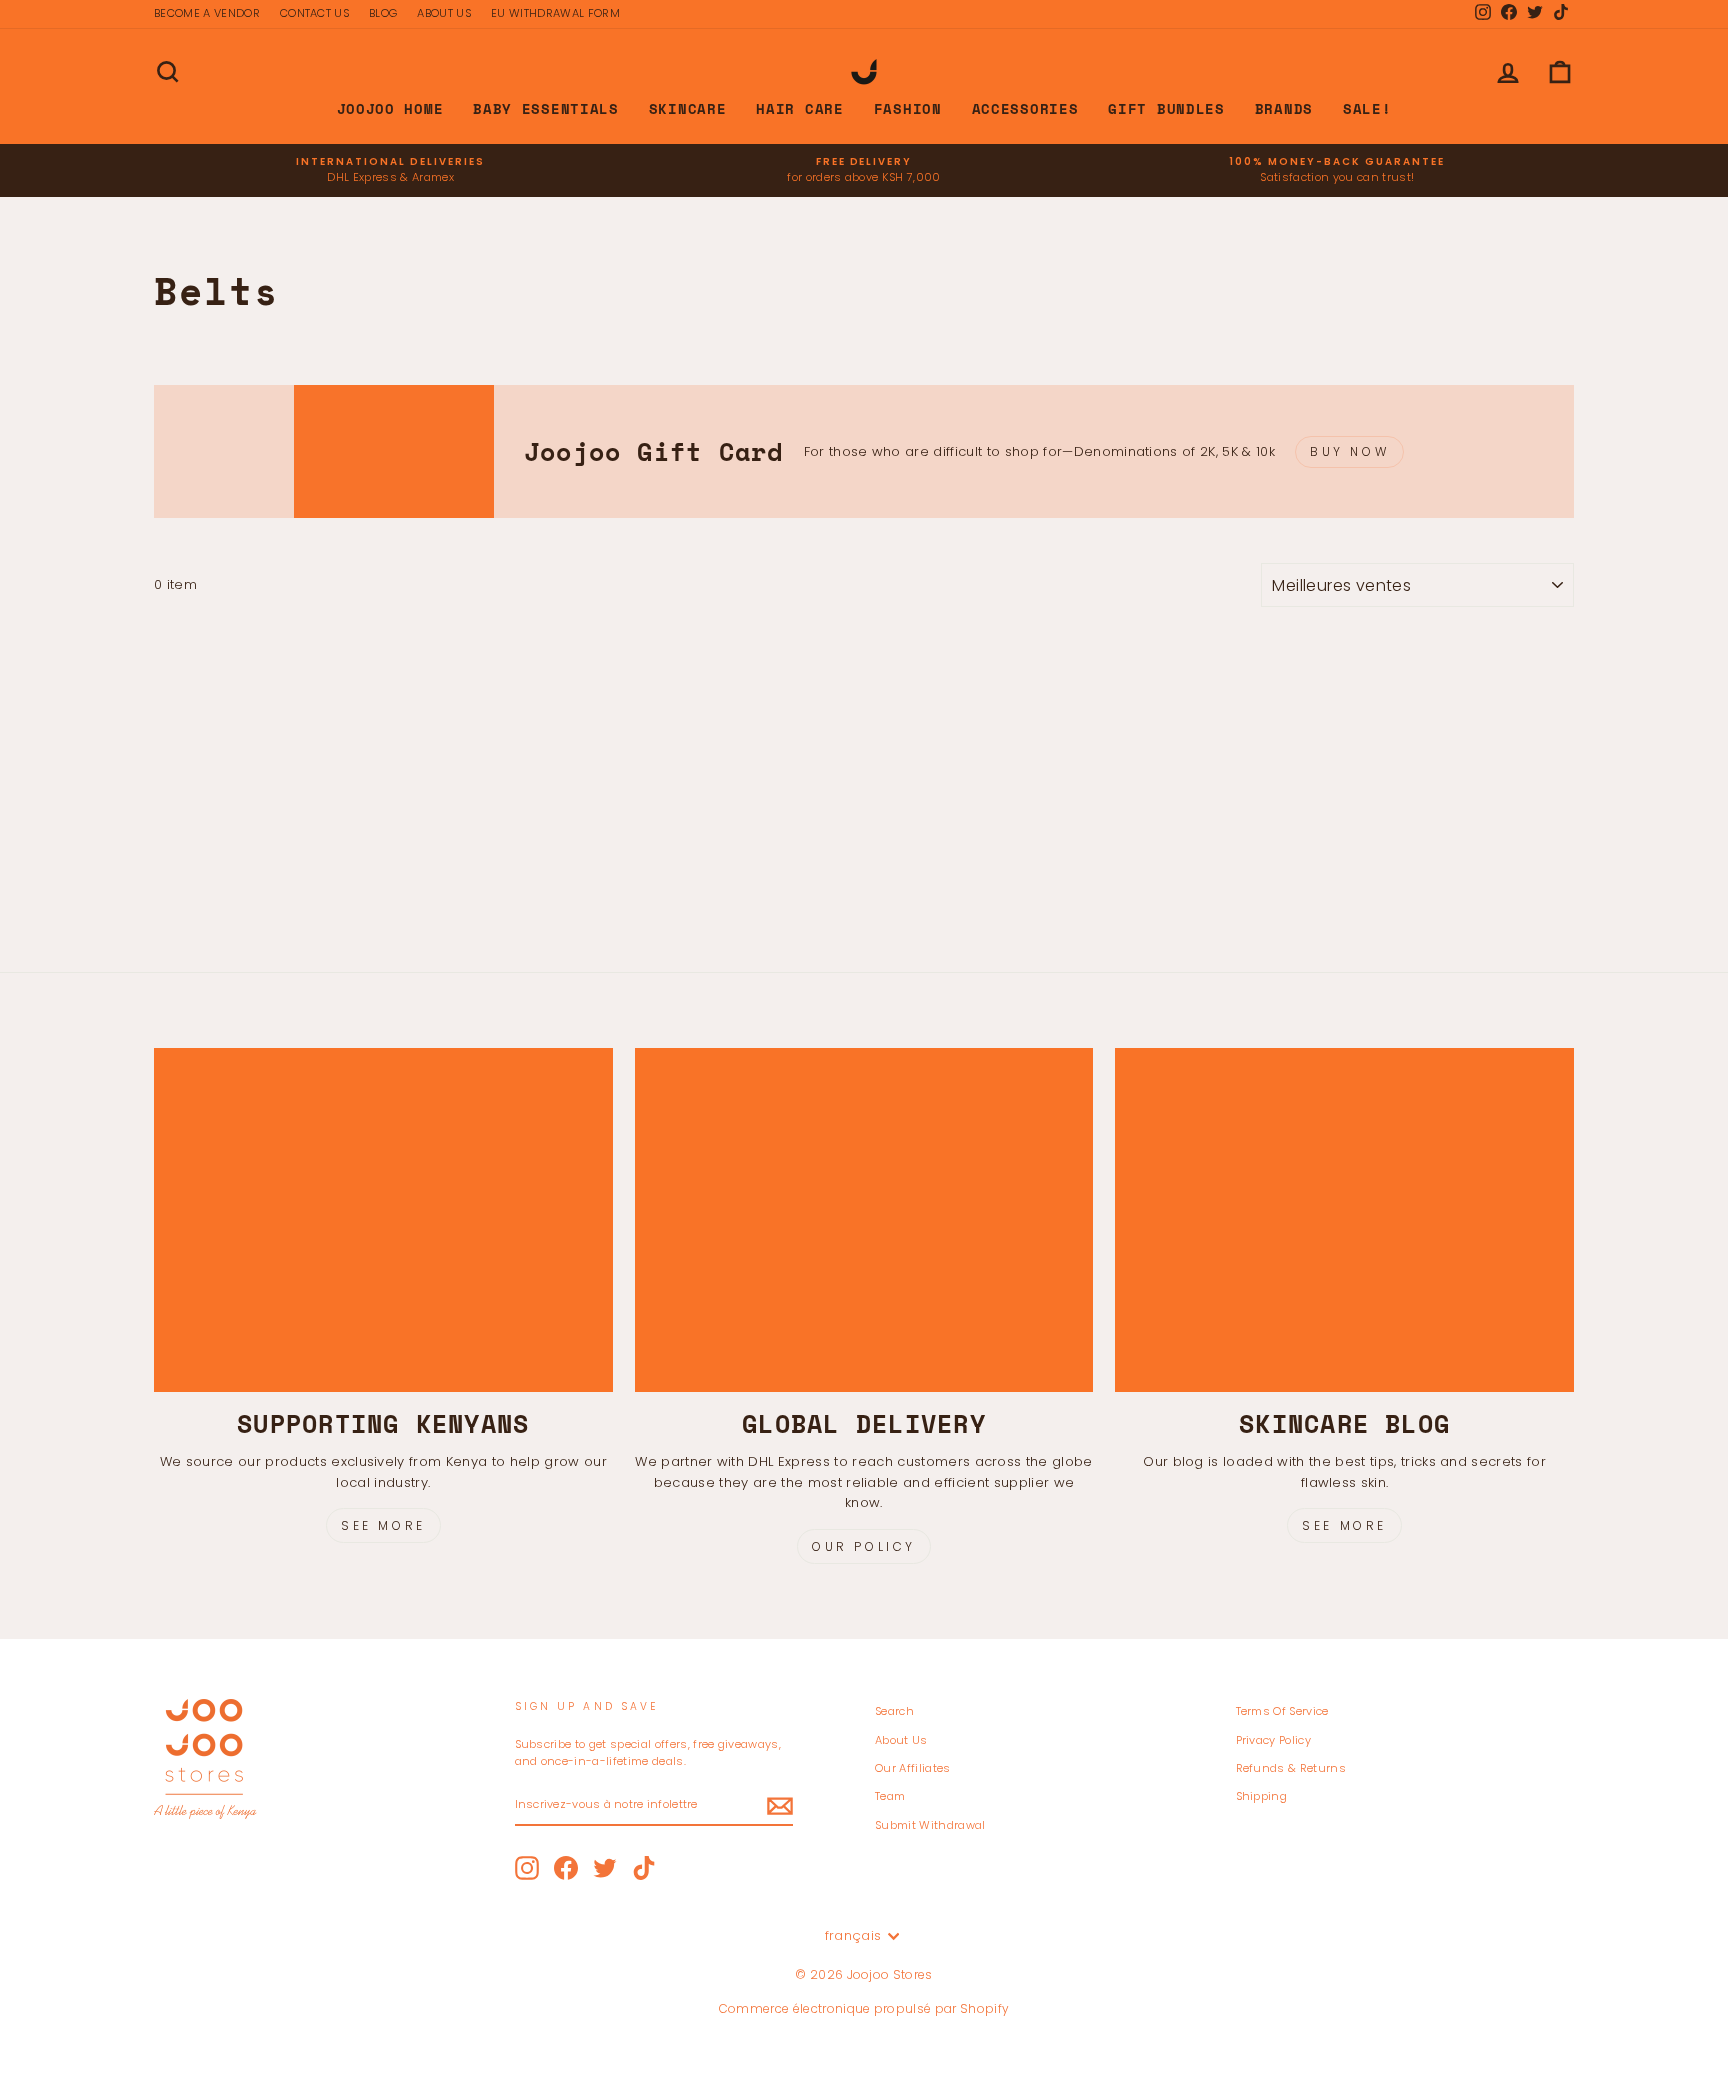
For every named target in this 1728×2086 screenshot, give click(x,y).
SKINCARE (688, 108)
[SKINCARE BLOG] (1344, 1220)
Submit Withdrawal (930, 1825)
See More (383, 1525)
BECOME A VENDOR (207, 13)
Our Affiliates (913, 1768)
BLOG (383, 13)
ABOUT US (444, 13)
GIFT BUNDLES (1166, 108)
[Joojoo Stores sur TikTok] (644, 1868)
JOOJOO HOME (390, 108)
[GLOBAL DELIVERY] (864, 1220)
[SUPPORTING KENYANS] (383, 1220)
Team (890, 1796)
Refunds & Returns (1291, 1768)
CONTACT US (314, 13)
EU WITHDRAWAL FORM (555, 13)
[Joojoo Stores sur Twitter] (605, 1868)
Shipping (1262, 1796)
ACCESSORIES (1025, 108)
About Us (901, 1740)
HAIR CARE (799, 108)
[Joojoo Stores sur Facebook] (566, 1868)
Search (894, 1711)
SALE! (1367, 108)
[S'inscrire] (780, 1806)
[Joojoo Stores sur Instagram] (527, 1868)
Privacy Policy (1274, 1740)
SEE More (1344, 1525)
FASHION (908, 108)
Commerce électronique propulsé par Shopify (864, 2008)
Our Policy (864, 1546)
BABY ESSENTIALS (546, 108)
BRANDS (1284, 108)
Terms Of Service (1282, 1711)
